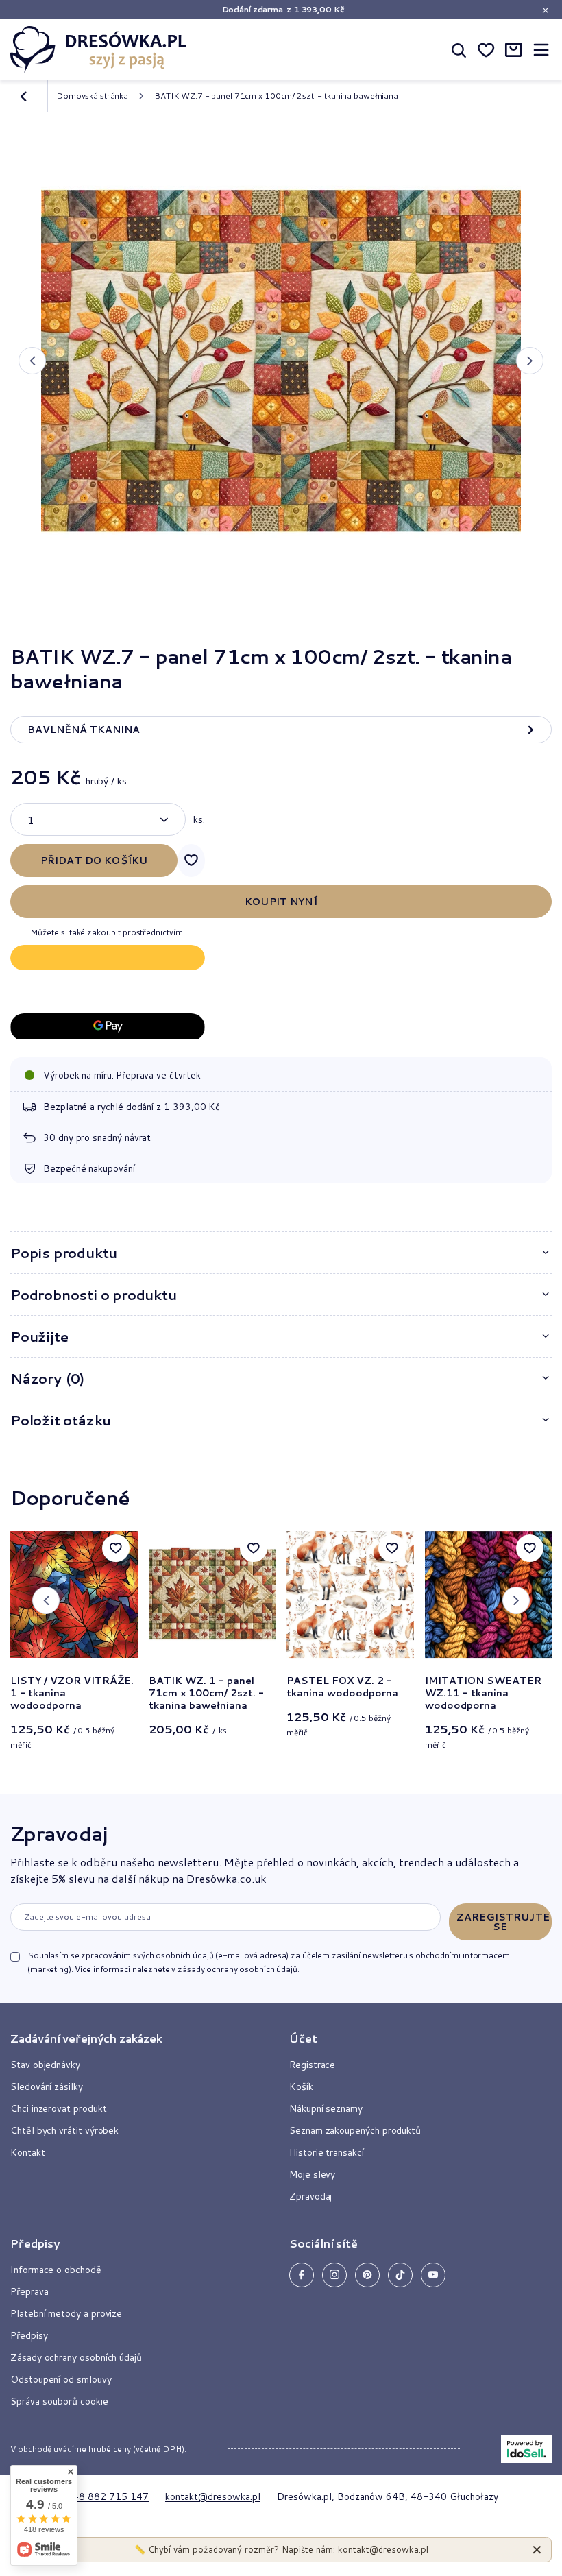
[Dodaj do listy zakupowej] (116, 1548)
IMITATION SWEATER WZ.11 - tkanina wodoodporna (483, 1693)
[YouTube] (433, 2275)
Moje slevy (312, 2174)
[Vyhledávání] (459, 49)
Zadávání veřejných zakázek (86, 2038)
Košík (301, 2086)
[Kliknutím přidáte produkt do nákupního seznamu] (191, 860)
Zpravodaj (59, 1833)
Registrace (312, 2065)
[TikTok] (400, 2275)
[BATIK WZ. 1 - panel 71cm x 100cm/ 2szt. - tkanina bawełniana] (212, 1595)
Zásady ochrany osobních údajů (76, 2357)
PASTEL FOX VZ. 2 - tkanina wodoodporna (342, 1687)
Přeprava (29, 2291)
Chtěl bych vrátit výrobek (64, 2130)
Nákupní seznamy (326, 2108)
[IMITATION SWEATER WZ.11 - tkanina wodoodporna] (489, 1595)
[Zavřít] (537, 2550)
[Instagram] (334, 2275)
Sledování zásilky (47, 2086)
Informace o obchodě (56, 2270)
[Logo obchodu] (99, 49)
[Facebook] (302, 2275)
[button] (32, 361)
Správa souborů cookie (59, 2401)
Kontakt (28, 2152)
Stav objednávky (45, 2065)
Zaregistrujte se (503, 1922)
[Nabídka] (541, 50)
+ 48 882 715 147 (106, 2496)
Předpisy (29, 2335)
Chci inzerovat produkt (58, 2108)
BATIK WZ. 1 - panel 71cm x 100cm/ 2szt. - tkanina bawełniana (206, 1693)
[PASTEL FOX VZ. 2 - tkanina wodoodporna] (350, 1595)
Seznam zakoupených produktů (355, 2130)
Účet (303, 2038)
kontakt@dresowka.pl (213, 2496)
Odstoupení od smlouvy (61, 2379)
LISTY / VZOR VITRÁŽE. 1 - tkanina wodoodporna (72, 1693)
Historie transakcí (327, 2152)
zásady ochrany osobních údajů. (238, 1969)
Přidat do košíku (94, 860)
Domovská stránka (92, 96)
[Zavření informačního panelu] (545, 10)
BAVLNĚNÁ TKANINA (84, 730)
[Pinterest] (367, 2275)
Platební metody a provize (66, 2313)
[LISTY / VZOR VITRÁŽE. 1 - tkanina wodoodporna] (74, 1595)
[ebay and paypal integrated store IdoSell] (526, 2449)
